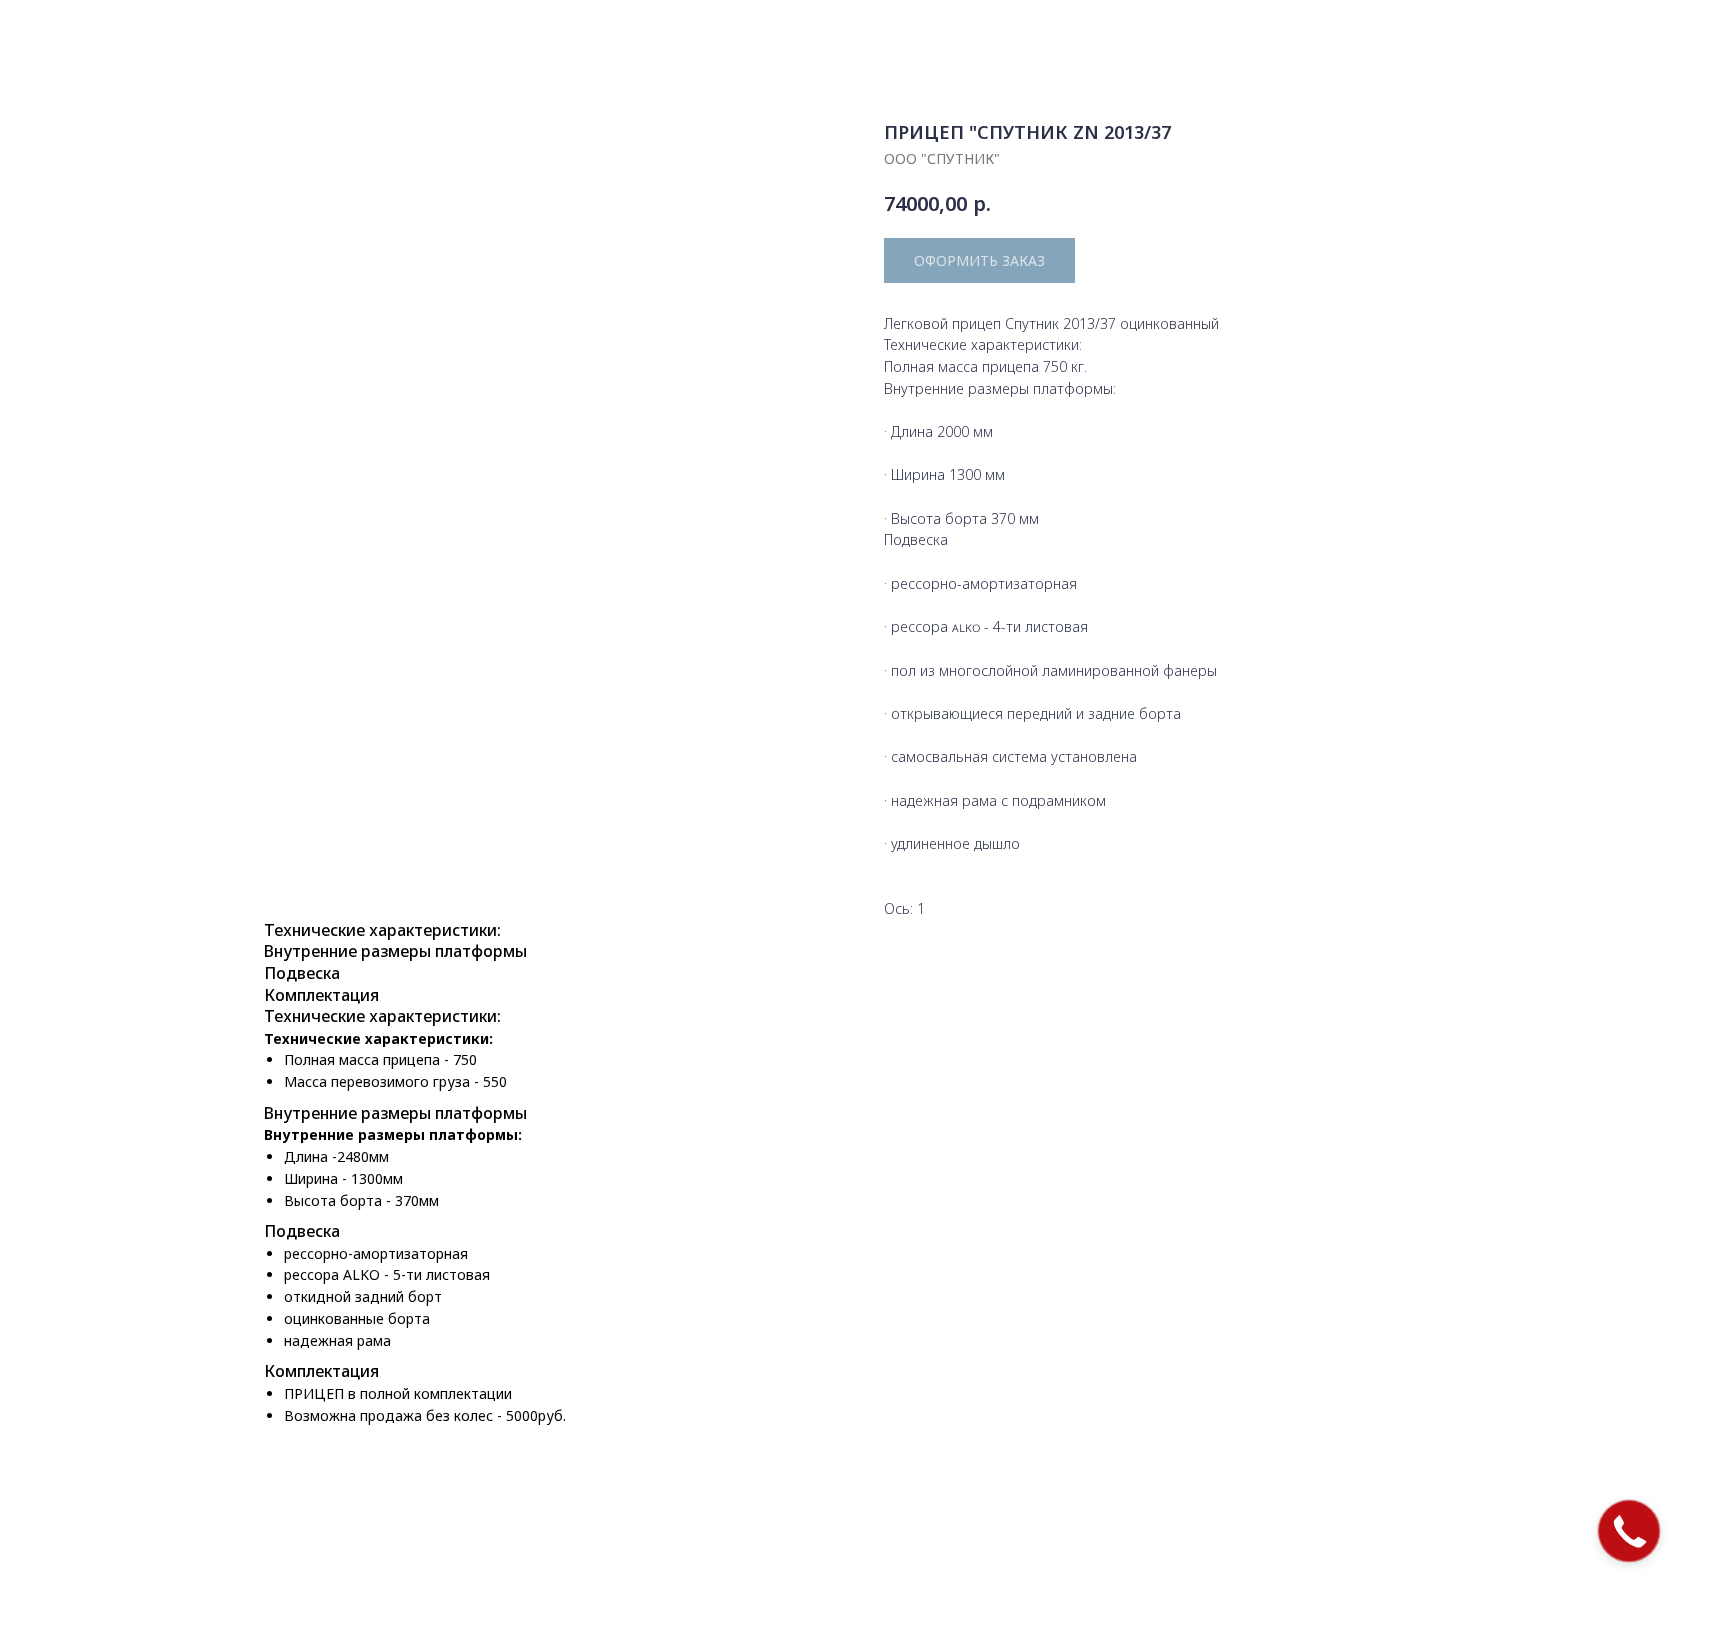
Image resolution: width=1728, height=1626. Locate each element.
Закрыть (66, 30)
